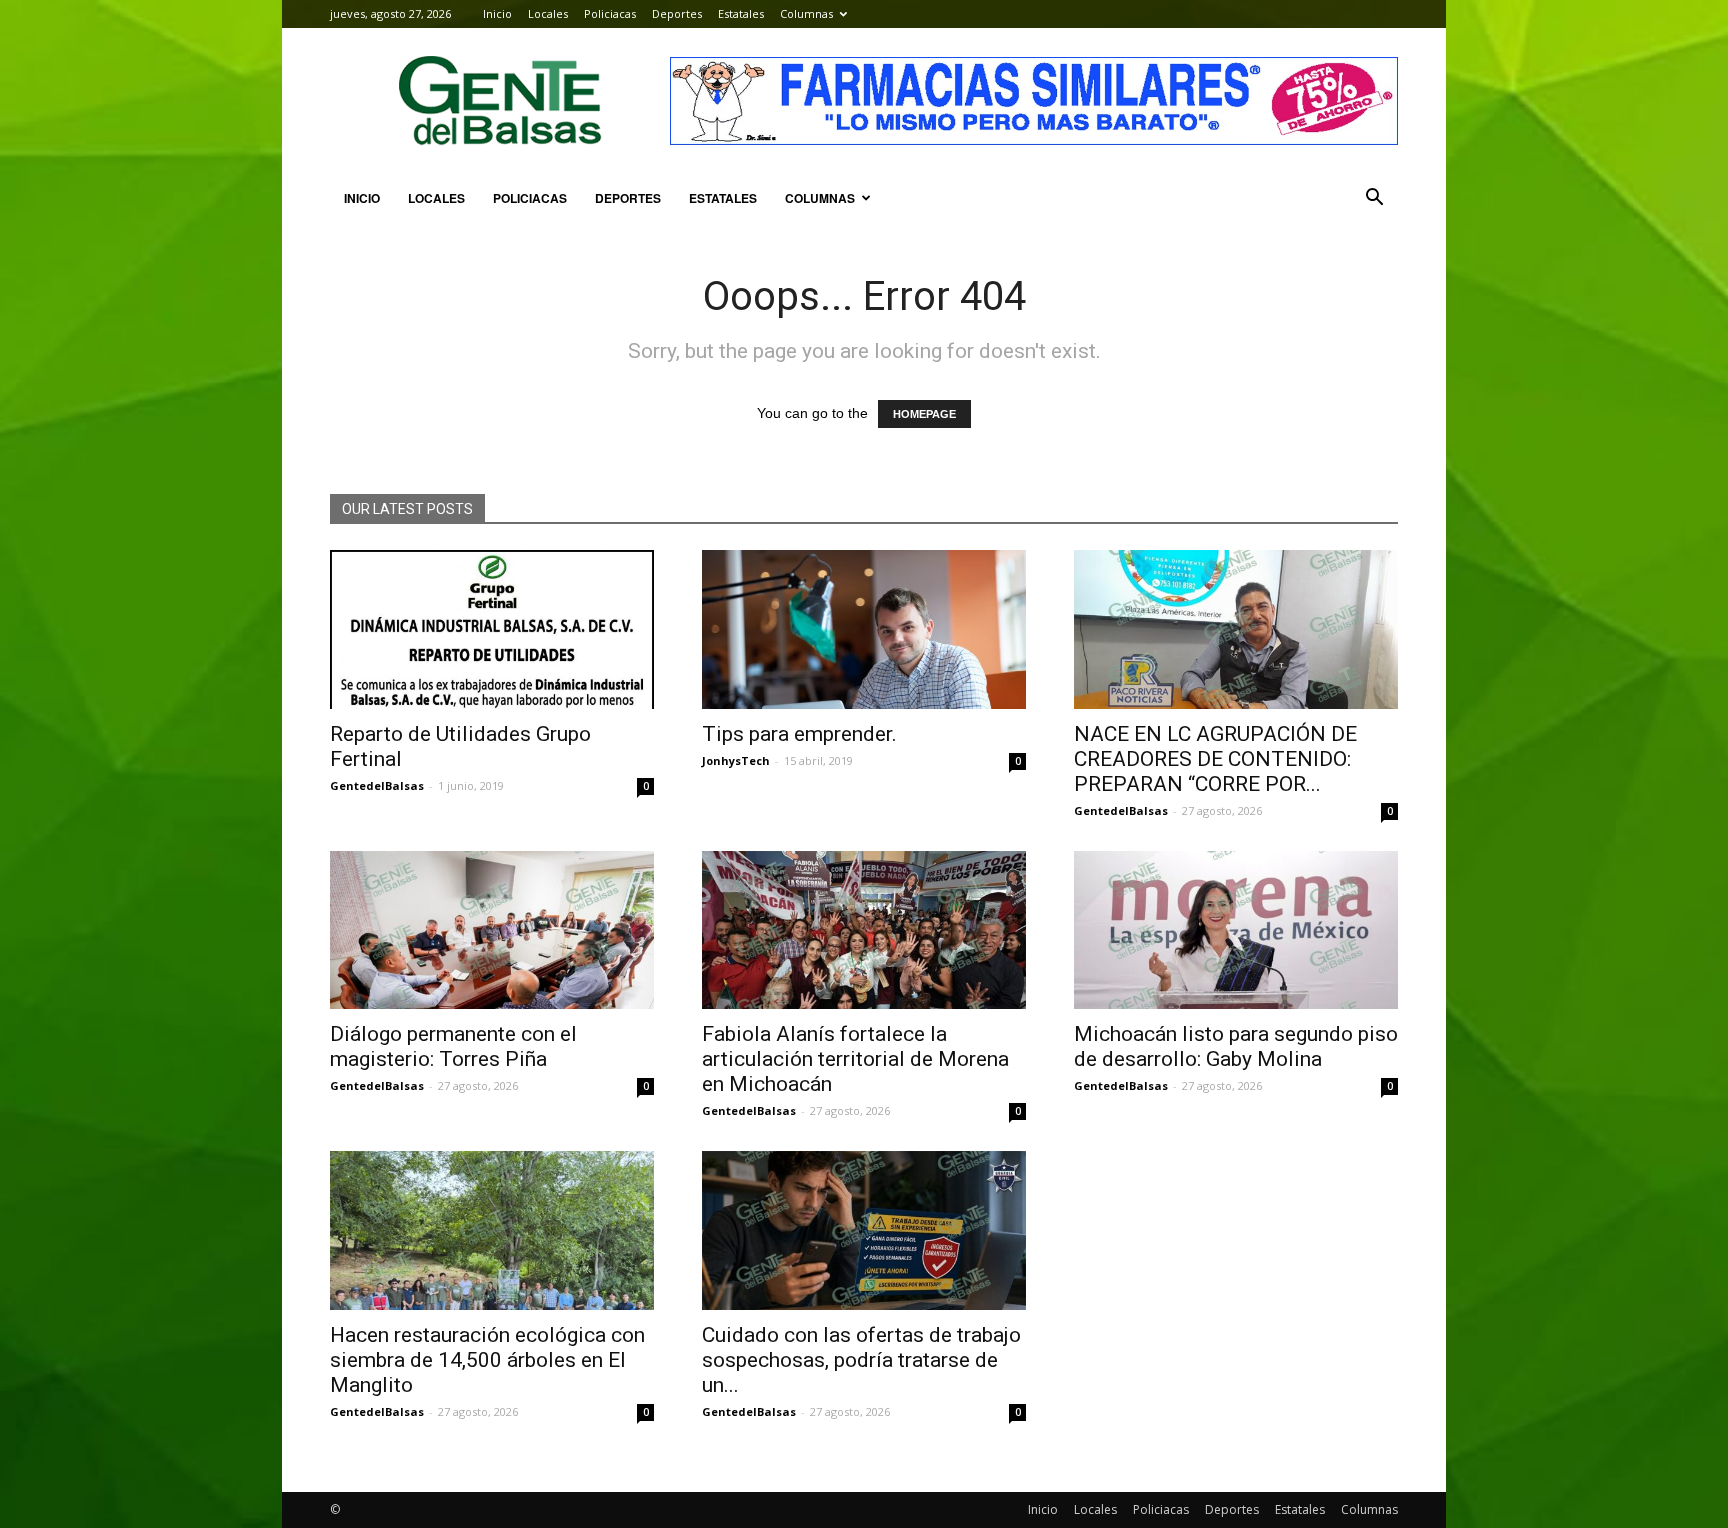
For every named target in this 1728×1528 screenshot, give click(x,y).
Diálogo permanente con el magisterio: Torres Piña (453, 1046)
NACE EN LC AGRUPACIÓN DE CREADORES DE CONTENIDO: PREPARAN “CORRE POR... (1215, 759)
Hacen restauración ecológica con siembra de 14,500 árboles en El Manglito (487, 1360)
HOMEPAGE (924, 414)
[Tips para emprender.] (864, 629)
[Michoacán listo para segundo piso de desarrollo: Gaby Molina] (1236, 930)
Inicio (497, 13)
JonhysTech (736, 760)
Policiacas (610, 13)
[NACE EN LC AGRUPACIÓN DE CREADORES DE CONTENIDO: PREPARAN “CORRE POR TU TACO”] (1236, 629)
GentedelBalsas (377, 785)
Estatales (741, 13)
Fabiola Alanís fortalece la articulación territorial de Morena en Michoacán (855, 1059)
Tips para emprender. (799, 734)
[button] (1374, 198)
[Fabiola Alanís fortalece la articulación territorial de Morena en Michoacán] (864, 930)
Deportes (677, 13)
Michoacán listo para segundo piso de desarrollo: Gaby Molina (1236, 1046)
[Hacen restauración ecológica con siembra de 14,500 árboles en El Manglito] (492, 1230)
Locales (548, 13)
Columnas (806, 13)
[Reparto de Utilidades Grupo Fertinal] (492, 629)
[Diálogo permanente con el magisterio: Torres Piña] (492, 930)
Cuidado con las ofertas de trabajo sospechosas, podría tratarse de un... (861, 1360)
